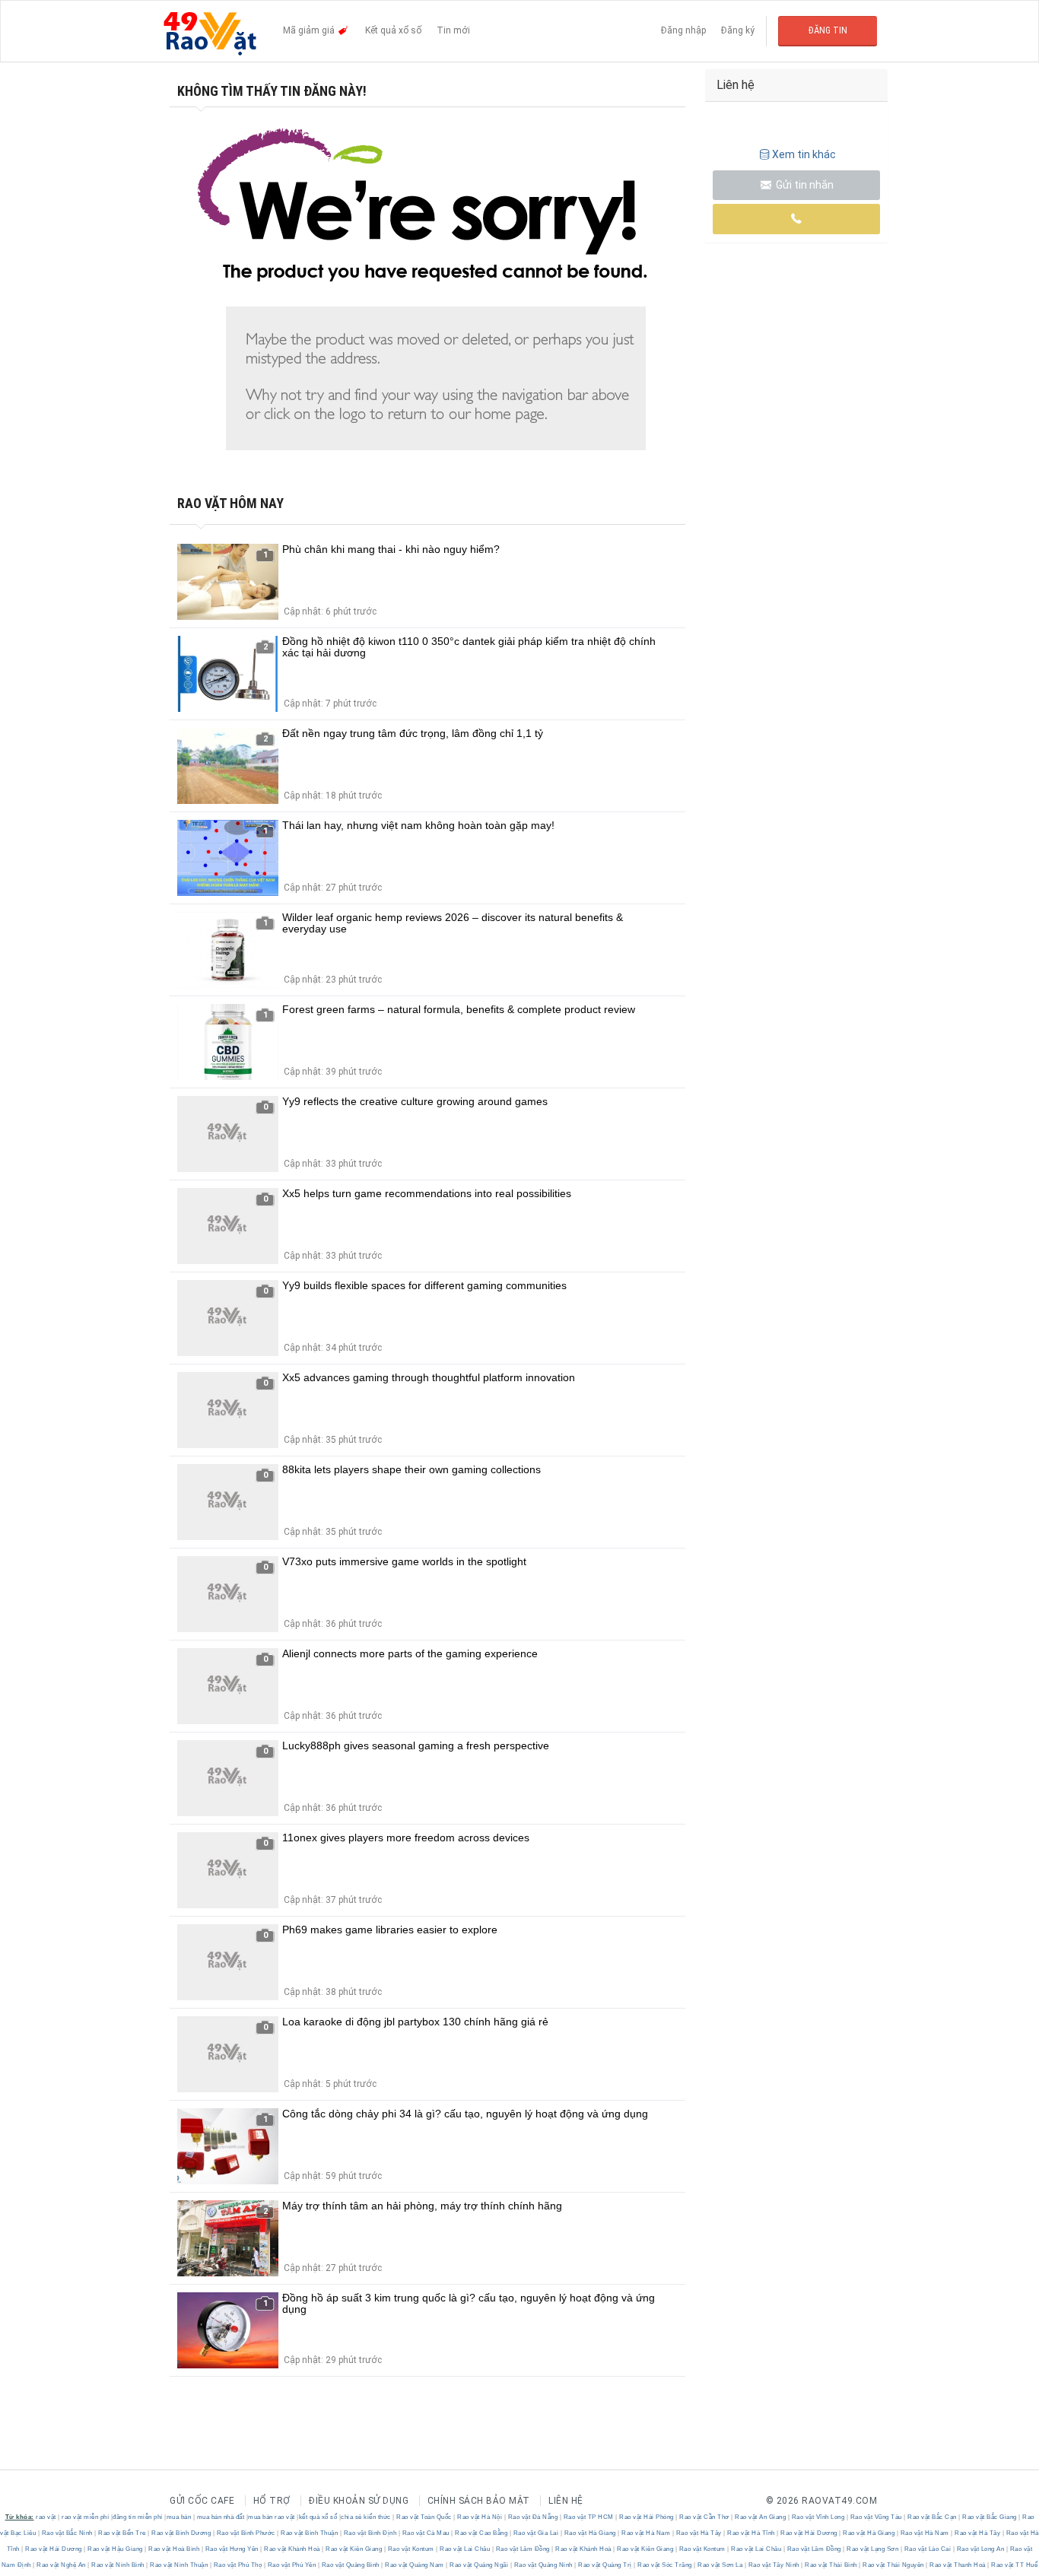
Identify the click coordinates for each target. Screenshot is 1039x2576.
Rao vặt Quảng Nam (415, 2565)
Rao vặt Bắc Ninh (67, 2533)
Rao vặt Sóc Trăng (665, 2565)
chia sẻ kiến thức (366, 2517)
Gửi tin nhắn (804, 185)
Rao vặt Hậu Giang (116, 2549)
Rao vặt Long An (980, 2549)
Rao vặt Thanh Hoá (958, 2565)
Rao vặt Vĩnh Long (818, 2517)
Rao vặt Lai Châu (465, 2549)
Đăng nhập (683, 30)
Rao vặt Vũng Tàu (876, 2517)
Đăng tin (828, 30)
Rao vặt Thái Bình (831, 2565)
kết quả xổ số (318, 2517)
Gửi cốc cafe (202, 2501)
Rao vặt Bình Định (370, 2533)
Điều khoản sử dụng (359, 2501)
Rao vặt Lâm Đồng (523, 2549)
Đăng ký (738, 30)
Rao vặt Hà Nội (480, 2517)
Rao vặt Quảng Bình (350, 2565)
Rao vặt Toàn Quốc (424, 2517)
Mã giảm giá (310, 30)
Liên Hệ (566, 2501)
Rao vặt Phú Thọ (238, 2565)
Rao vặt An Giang (761, 2517)
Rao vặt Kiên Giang (354, 2549)
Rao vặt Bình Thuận (310, 2533)
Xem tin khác (804, 154)
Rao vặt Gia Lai (536, 2533)
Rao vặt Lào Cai (928, 2549)
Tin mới (453, 30)
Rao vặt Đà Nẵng (533, 2517)
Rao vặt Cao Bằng (481, 2533)
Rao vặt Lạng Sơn (873, 2549)
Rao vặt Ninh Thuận (179, 2565)
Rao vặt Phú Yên (292, 2565)
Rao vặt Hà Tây (699, 2533)
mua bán (179, 2517)
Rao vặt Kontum (411, 2549)
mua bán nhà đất (221, 2517)
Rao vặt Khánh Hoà (292, 2549)
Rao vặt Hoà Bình (174, 2549)
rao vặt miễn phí (85, 2517)
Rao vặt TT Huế (1014, 2565)
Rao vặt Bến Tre (122, 2533)
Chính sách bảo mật (479, 2501)
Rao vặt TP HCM (588, 2517)
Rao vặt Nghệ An (62, 2565)
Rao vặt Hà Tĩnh (751, 2533)
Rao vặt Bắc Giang (990, 2517)
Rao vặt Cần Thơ (705, 2517)
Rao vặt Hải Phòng (647, 2517)
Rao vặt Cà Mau (426, 2533)
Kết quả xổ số (393, 30)
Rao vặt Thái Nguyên (894, 2565)
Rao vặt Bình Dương (181, 2533)
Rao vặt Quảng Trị (605, 2565)
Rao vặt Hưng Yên (232, 2549)
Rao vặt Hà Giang (590, 2533)
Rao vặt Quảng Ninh (543, 2565)
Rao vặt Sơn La (720, 2565)
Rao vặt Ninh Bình (118, 2565)
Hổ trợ (272, 2501)
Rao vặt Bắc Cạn (933, 2517)
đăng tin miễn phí (138, 2517)
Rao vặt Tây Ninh (774, 2565)
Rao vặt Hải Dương (809, 2533)
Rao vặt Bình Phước (246, 2533)
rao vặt (46, 2517)
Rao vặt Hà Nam (646, 2533)
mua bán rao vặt (272, 2517)
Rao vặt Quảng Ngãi (479, 2565)
